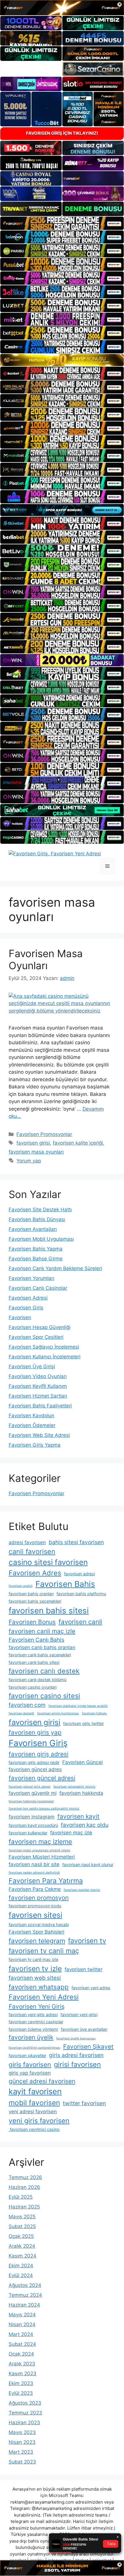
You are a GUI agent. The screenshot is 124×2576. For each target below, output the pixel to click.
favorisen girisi (33, 1143)
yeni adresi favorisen (33, 2112)
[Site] (62, 223)
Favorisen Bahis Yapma (36, 1249)
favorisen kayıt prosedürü (33, 1825)
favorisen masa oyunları (36, 1152)
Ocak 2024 (21, 2354)
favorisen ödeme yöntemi (33, 2029)
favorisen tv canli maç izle (33, 1959)
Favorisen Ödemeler (32, 1425)
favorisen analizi (21, 1586)
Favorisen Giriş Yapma (35, 1445)
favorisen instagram (32, 1817)
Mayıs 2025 (22, 2217)
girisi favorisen (77, 2064)
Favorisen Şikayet (88, 2047)
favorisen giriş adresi (38, 1754)
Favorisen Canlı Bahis (36, 1640)
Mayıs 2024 (22, 2315)
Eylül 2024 (21, 2275)
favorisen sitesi (35, 1915)
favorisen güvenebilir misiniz (74, 1787)
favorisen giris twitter (83, 1723)
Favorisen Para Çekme (35, 1889)
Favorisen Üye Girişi (32, 1366)
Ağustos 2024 (25, 2285)
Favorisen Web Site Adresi (39, 1435)
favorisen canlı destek (44, 1671)
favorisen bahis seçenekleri (35, 1601)
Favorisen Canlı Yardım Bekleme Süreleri (55, 1268)
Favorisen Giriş (26, 1308)
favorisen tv (87, 1941)
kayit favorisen (35, 2092)
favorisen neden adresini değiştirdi (34, 1873)
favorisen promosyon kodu (35, 1906)
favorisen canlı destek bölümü (37, 1680)
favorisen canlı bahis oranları (42, 1647)
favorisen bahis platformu (81, 1594)
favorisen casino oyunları (33, 1687)
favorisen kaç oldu (85, 1825)
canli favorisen (32, 1552)
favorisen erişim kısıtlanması (58, 1713)
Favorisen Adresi (28, 1298)
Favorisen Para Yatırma (46, 1881)
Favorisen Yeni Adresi (44, 1997)
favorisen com (27, 1705)
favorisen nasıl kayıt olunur (88, 1864)
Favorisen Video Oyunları (38, 1376)
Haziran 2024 (24, 2305)
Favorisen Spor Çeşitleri (36, 1337)
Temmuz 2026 (25, 2177)
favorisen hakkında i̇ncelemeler (31, 1801)
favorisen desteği (21, 1713)
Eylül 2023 (21, 2393)
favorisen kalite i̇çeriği (78, 1143)
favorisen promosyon (39, 1898)
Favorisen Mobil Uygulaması (41, 1239)
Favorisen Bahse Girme (36, 1259)
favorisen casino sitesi (44, 1696)
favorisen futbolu (94, 1713)
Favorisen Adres (35, 1573)
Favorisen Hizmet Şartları (38, 1396)
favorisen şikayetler (27, 2055)
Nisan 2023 (22, 2442)
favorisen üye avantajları (84, 2029)
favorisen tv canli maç (44, 1951)
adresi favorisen (27, 1542)
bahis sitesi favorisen (76, 1542)
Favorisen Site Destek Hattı (40, 1210)
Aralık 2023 (22, 2364)
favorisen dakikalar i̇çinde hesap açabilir (78, 1706)
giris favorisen (30, 2064)
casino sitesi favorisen (48, 1562)
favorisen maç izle (71, 1833)
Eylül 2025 (21, 2197)
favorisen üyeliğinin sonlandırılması (34, 2048)
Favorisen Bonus (32, 1622)
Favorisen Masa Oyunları (46, 959)
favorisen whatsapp (39, 1987)
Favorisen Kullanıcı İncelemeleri (45, 1357)
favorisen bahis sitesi (49, 1611)
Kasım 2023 (22, 2373)
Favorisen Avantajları (33, 1229)
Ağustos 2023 (25, 2403)
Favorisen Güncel (82, 1762)
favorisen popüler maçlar (82, 1890)
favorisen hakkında (81, 1793)
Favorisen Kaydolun (31, 1416)
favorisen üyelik (31, 2037)
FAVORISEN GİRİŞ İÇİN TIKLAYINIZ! (62, 133)
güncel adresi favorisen (42, 2081)
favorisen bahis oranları (31, 1594)
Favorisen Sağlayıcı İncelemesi (44, 1347)
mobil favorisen (34, 2103)
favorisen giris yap (35, 1732)
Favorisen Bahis (65, 1584)
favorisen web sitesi (35, 1978)
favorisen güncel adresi (42, 1778)
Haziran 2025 (24, 2207)
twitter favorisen (84, 2103)
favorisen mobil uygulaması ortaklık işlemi (39, 1850)
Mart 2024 (21, 2334)
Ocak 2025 (21, 2236)
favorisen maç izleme (40, 1841)
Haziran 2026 (24, 2187)
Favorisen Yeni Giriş (37, 2006)
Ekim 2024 (21, 2266)
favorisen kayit (78, 1816)
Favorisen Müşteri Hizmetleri (42, 1857)
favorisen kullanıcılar (28, 1833)
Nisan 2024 (22, 2324)
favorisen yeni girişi (79, 2015)
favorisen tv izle (35, 1968)
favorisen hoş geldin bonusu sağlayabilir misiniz (44, 1809)
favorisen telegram (37, 1941)
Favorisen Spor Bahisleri (36, 1932)
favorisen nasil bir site (34, 1864)
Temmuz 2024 (25, 2295)
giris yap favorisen (30, 2073)
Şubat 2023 (22, 2462)
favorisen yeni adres (91, 1988)
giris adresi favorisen (76, 2055)
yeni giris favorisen (39, 2121)
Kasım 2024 (22, 2256)
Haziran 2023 (24, 2423)
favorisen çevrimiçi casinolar (36, 2022)
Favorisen (20, 1317)
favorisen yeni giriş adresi (33, 2015)
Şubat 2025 (22, 2226)
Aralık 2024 (22, 2246)
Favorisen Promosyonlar (44, 1134)
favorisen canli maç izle (42, 1631)
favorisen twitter (83, 1969)
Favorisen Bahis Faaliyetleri (40, 1406)
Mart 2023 (21, 2452)
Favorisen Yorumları (31, 1278)
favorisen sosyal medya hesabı (39, 1924)
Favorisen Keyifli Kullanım (38, 1386)
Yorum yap (29, 1161)
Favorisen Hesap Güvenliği (40, 1327)
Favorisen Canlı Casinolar (38, 1288)
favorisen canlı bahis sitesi (34, 1662)
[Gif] (62, 360)
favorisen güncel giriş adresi (30, 1787)
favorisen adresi (79, 1574)
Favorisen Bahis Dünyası (37, 1219)
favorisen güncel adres (35, 1769)
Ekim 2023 (21, 2383)
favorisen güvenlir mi (33, 1793)
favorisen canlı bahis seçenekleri (40, 1655)
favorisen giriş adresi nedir (34, 1762)
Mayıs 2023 (22, 2432)
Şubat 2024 (22, 2344)
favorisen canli (80, 1622)
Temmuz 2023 (25, 2413)
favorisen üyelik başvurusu (76, 2038)
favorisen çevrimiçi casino (34, 2129)
